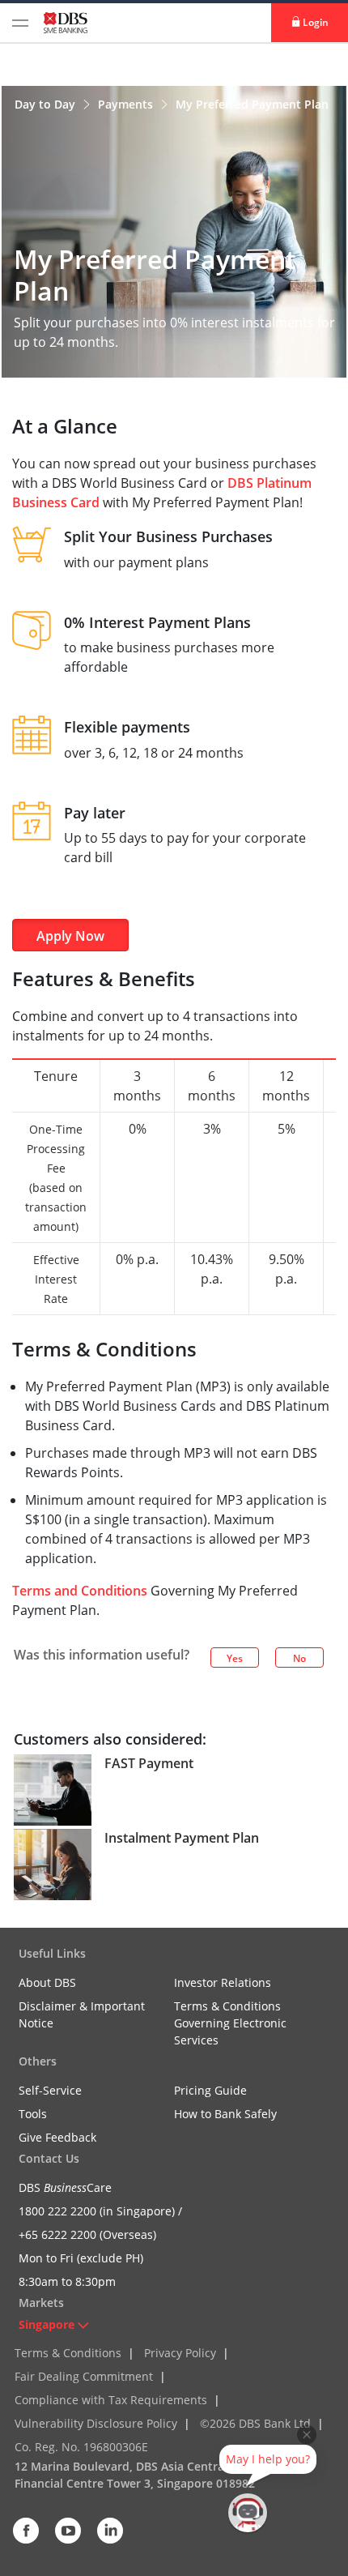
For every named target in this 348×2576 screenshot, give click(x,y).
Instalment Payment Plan (182, 1838)
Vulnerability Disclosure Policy (96, 2423)
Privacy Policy (180, 2353)
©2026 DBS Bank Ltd (255, 2423)
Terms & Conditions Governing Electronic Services (230, 2023)
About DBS (47, 1982)
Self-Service (50, 2090)
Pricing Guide (210, 2090)
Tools (33, 2114)
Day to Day (47, 104)
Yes (235, 1658)
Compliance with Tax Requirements (111, 2400)
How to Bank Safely (225, 2114)
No (299, 1658)
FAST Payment (149, 1764)
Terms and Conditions (80, 1591)
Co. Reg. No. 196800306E (81, 2447)
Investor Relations (223, 1982)
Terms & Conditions (68, 2353)
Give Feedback (57, 2137)
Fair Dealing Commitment (84, 2376)
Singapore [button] (47, 2324)
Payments (127, 104)
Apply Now (70, 936)
